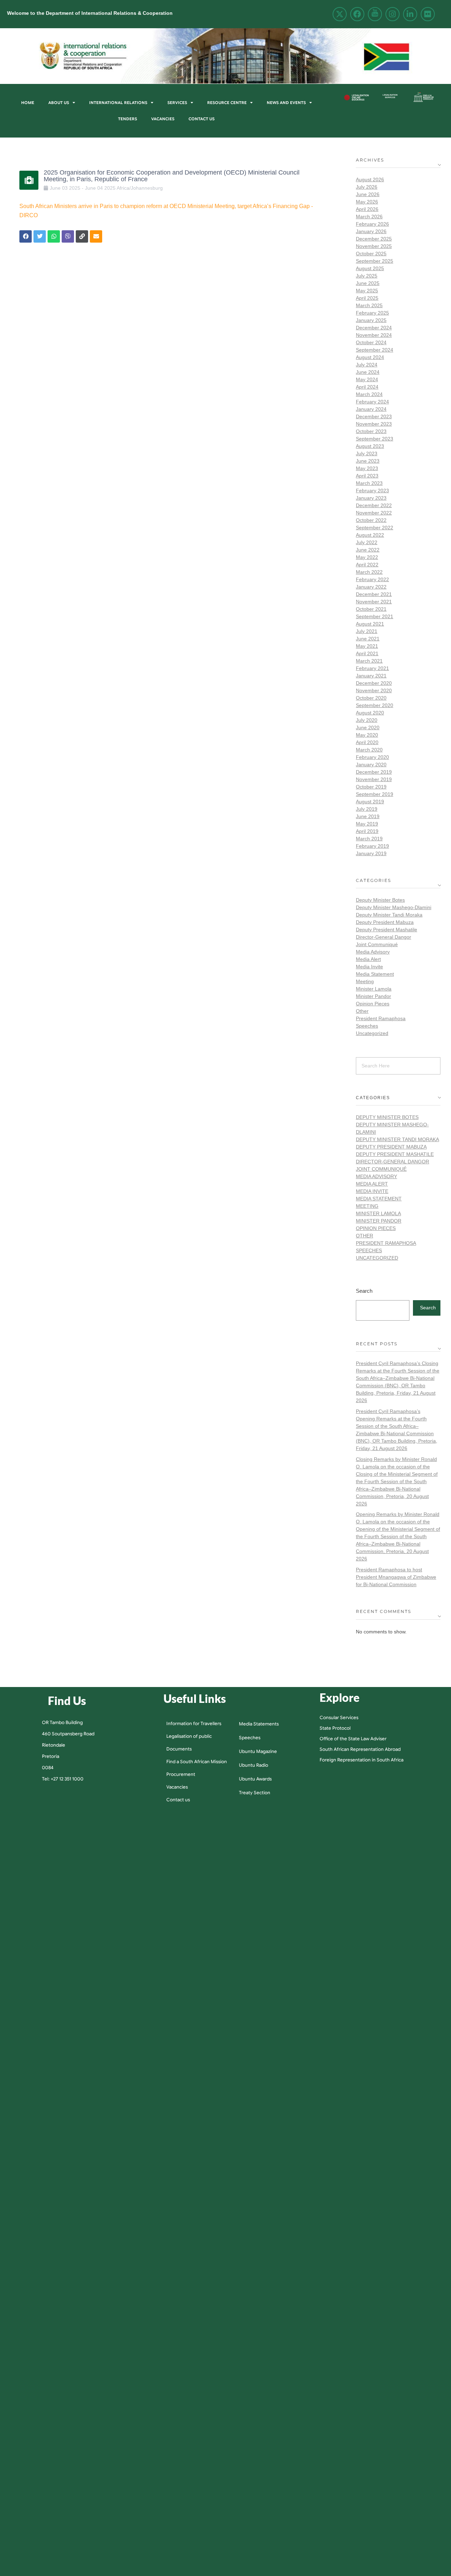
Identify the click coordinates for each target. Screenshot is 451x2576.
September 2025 (375, 261)
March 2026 (369, 217)
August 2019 (370, 802)
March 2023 (369, 483)
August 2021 (370, 624)
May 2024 (367, 379)
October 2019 (371, 787)
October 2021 (371, 609)
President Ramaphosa (381, 1018)
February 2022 (372, 579)
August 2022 (370, 535)
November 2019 (374, 779)
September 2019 (375, 794)
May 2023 (367, 468)
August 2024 (370, 357)
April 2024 (367, 387)
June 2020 (368, 727)
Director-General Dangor (384, 937)
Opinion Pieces (373, 1004)
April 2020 (367, 742)
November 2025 (374, 246)
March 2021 (369, 661)
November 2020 (374, 690)
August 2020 (370, 713)
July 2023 (367, 453)
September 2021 (375, 616)
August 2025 (370, 268)
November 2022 (374, 513)
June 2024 (368, 372)
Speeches (367, 1026)
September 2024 (375, 350)
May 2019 (367, 824)
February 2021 (372, 668)
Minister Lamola (374, 989)
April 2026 (367, 209)
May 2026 (367, 202)
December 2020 (374, 683)
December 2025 (374, 239)
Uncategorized (372, 1033)
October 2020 (371, 698)
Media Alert (368, 959)
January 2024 (371, 409)
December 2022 (374, 505)
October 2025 (371, 254)
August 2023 (370, 446)
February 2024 (372, 402)
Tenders (128, 119)
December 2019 (374, 772)
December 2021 (374, 594)
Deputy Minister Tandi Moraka (389, 915)
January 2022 (371, 587)
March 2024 (369, 394)
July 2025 (367, 276)
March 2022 (369, 572)
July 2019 (367, 809)
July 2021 (367, 631)
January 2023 (371, 498)
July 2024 (367, 365)
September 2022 (375, 528)
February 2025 (372, 313)
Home (28, 103)
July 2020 (367, 720)
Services (177, 103)
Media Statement (375, 974)
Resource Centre (227, 103)
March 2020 (369, 750)
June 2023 (368, 461)
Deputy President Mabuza (385, 922)
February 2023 (372, 491)
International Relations (118, 103)
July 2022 (367, 542)
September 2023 (375, 439)
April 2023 (367, 476)
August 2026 (370, 179)
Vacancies (163, 119)
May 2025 (367, 291)
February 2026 (372, 224)
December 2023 (374, 416)
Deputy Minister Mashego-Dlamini (394, 907)
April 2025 (367, 298)
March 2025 (369, 305)
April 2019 (367, 831)
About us (59, 103)
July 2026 (367, 187)
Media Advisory (373, 952)
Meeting (365, 981)
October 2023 (371, 431)
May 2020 (367, 735)
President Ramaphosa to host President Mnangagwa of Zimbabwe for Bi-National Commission (396, 1577)
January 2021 (371, 676)
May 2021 (367, 646)
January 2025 (371, 320)
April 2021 (367, 653)
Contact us (202, 119)
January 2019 (371, 853)
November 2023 (374, 424)
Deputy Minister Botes (380, 900)
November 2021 (374, 602)
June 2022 (368, 550)
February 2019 (372, 846)
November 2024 (374, 335)
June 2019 (368, 816)
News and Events (286, 103)
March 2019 (369, 839)
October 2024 (371, 342)
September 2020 (375, 705)
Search (364, 1291)
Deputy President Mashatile (387, 930)
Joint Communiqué (377, 944)
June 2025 (368, 283)
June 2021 (368, 639)
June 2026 (368, 194)
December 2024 (374, 328)
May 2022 (367, 557)
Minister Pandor (373, 996)
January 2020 (371, 765)
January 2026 (371, 231)
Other (362, 1011)
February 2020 (372, 757)
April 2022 (367, 565)
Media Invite (369, 967)
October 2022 (371, 520)
